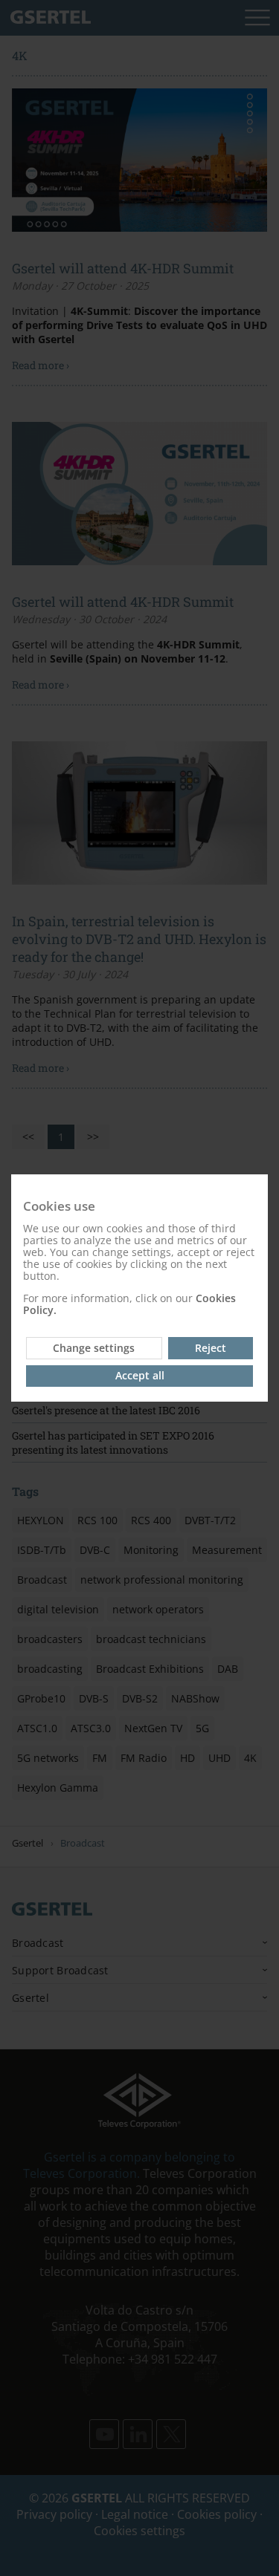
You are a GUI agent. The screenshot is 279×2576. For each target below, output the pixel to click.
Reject (211, 1348)
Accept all (140, 1375)
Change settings (94, 1348)
